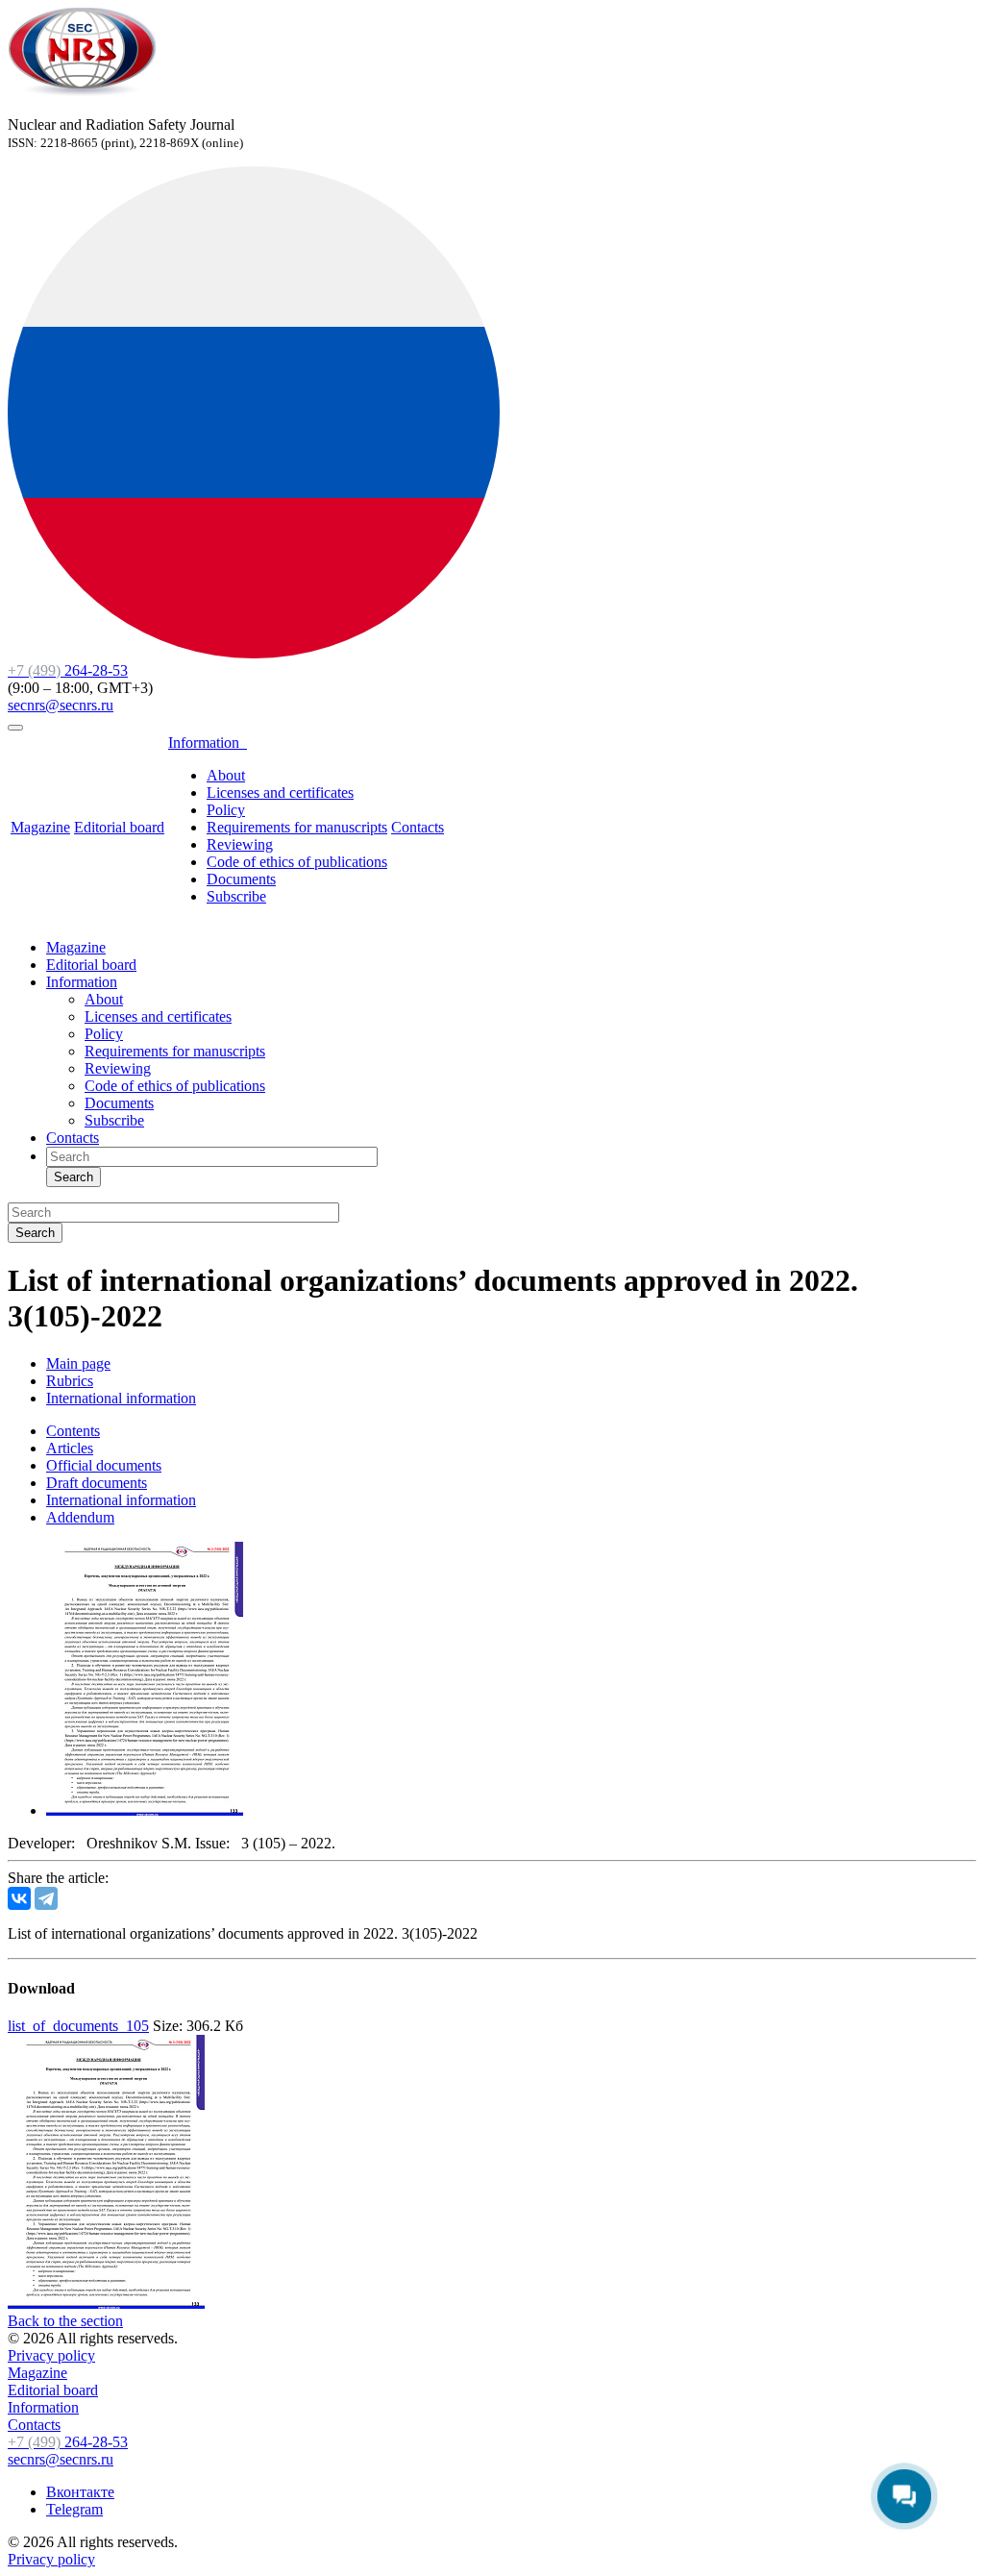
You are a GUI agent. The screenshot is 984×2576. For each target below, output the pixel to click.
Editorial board (119, 827)
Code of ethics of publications (297, 862)
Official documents (104, 1465)
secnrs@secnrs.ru (61, 705)
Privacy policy (51, 2355)
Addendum (80, 1517)
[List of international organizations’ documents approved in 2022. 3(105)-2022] (145, 1810)
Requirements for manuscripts (297, 827)
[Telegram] (46, 1898)
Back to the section (65, 2321)
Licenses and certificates (280, 793)
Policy (226, 810)
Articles (70, 1448)
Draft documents (97, 1483)
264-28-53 (68, 670)
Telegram (74, 2509)
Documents (241, 879)
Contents (73, 1431)
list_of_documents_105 (78, 2026)
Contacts (418, 827)
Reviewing (240, 844)
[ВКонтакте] (19, 1898)
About (226, 775)
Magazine (40, 827)
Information (208, 743)
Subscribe (236, 896)
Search (74, 1177)
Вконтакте (80, 2492)
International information (121, 1500)
